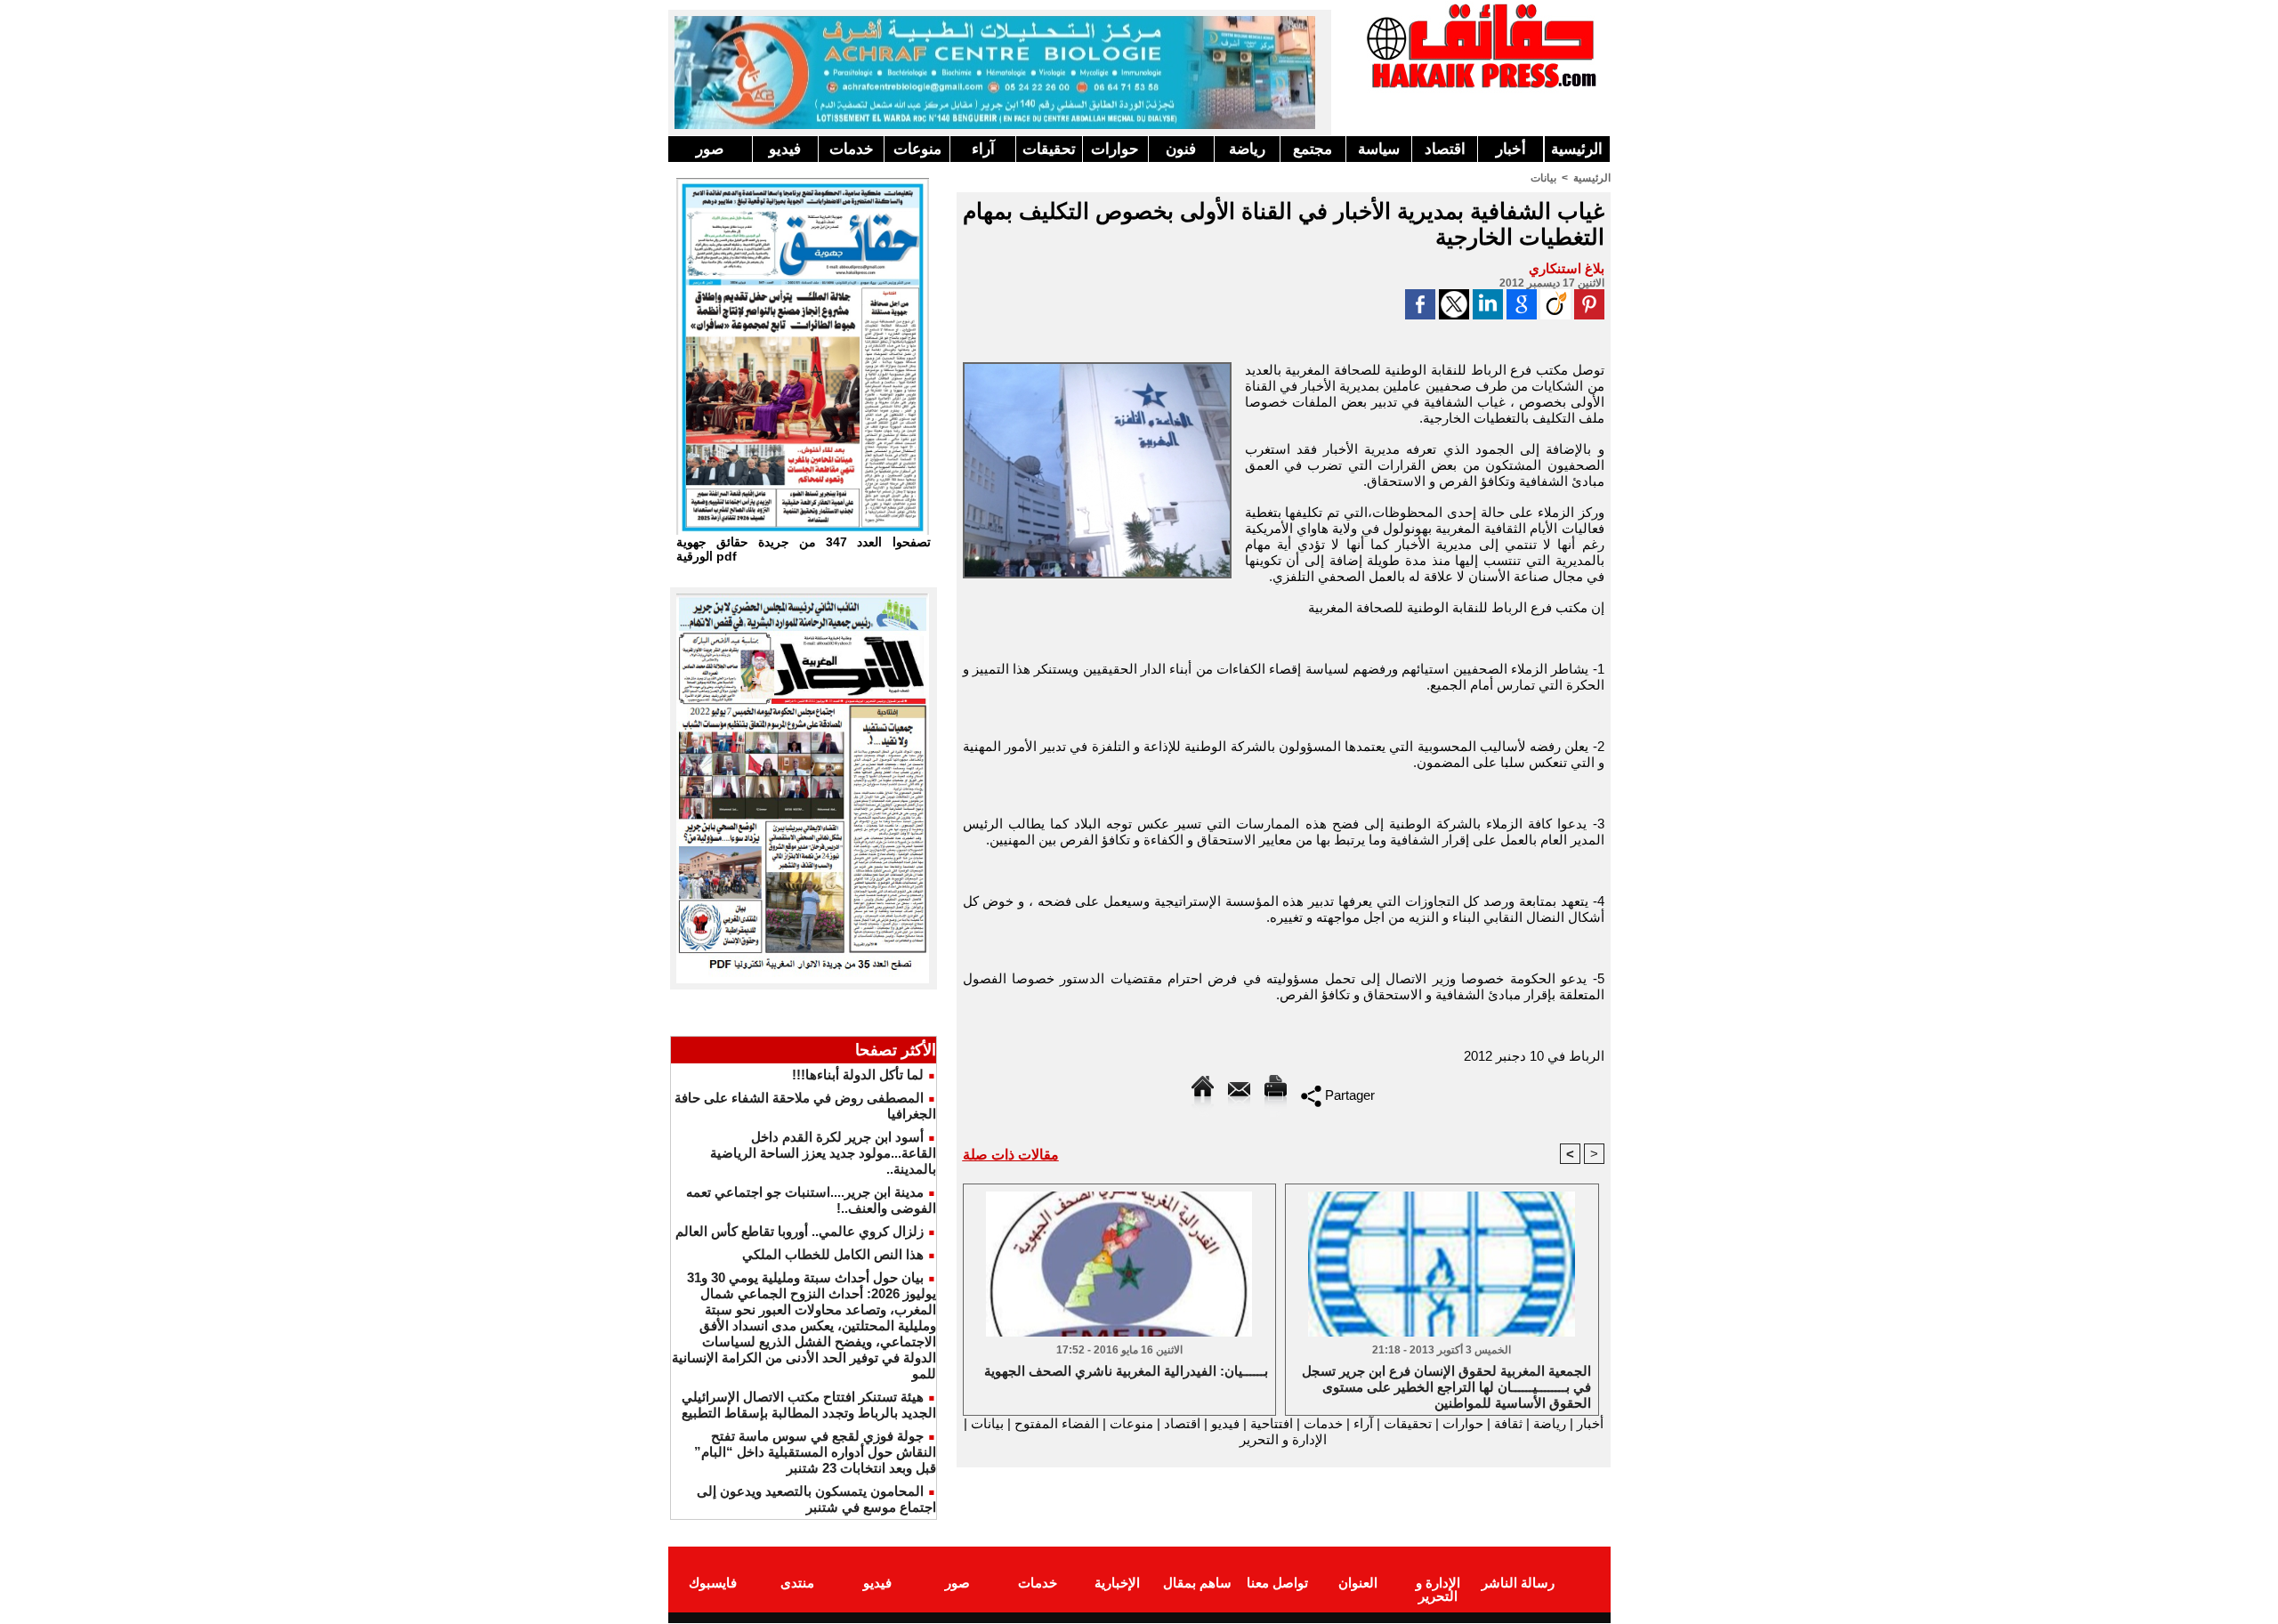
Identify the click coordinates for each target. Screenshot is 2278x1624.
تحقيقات (1049, 149)
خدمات (852, 149)
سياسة (1379, 149)
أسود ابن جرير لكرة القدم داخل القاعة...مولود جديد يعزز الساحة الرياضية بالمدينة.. (823, 1153)
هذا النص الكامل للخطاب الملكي (833, 1254)
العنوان (1358, 1583)
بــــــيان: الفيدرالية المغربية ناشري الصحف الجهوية (1126, 1371)
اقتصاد (1445, 149)
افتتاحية (1272, 1423)
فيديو (785, 149)
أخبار (1511, 149)
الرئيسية (1577, 149)
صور (710, 149)
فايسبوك (713, 1583)
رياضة (1247, 149)
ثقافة (1508, 1423)
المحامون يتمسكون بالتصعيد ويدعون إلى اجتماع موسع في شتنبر (816, 1499)
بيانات (1543, 178)
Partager (1348, 1095)
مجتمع (1313, 149)
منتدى (797, 1583)
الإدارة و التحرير (1283, 1439)
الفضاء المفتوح (1055, 1423)
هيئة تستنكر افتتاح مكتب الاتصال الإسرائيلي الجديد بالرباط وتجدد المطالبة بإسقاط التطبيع (809, 1405)
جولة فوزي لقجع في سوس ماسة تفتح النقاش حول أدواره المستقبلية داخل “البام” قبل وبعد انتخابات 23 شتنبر (815, 1452)
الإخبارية (1117, 1583)
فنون (1181, 149)
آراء (983, 149)
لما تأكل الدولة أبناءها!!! (858, 1075)
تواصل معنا (1277, 1583)
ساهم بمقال (1197, 1583)
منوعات (917, 149)
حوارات (1115, 149)
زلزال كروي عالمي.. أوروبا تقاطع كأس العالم (800, 1231)
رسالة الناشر (1518, 1583)
